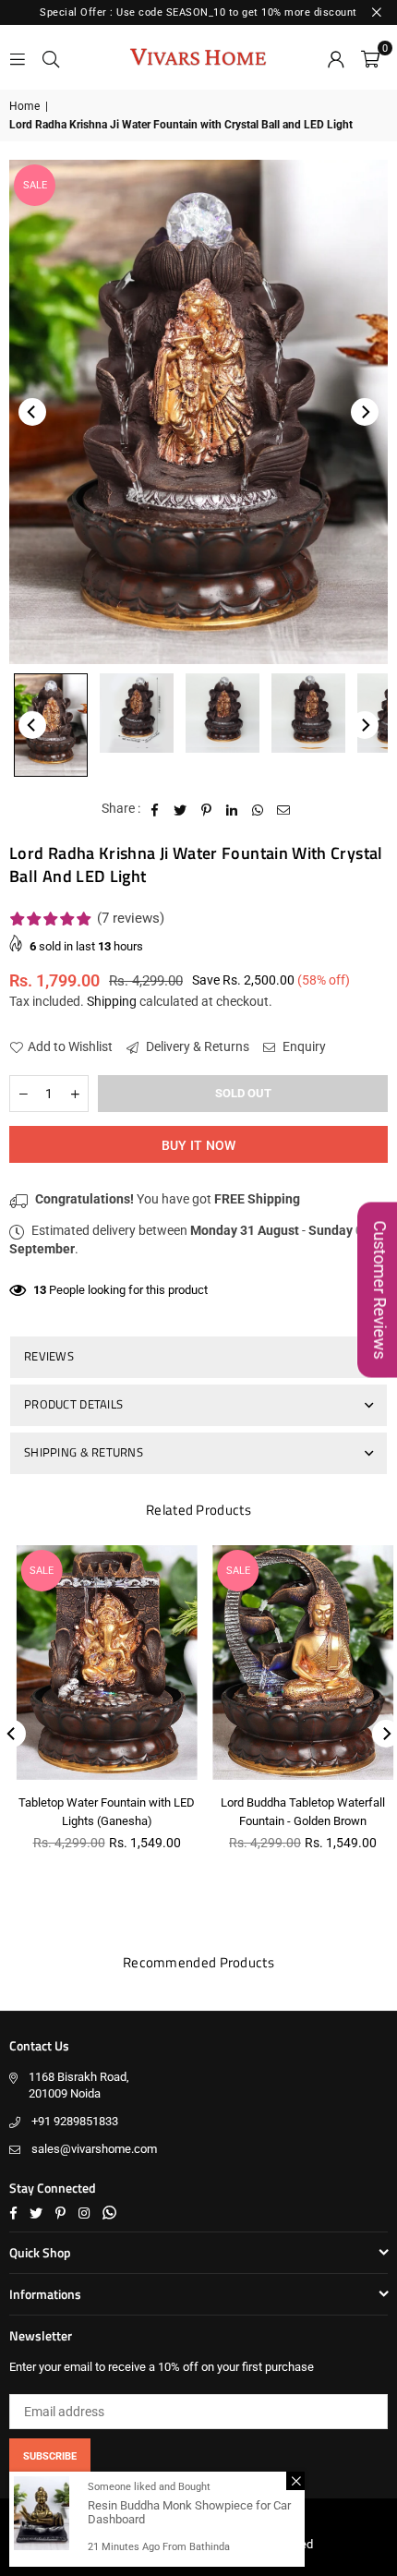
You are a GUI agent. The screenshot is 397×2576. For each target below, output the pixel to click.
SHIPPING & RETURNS (84, 1452)
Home (24, 106)
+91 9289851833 (75, 2121)
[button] (370, 57)
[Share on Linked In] (232, 809)
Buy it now (199, 1145)
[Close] (295, 2481)
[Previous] (32, 412)
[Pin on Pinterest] (206, 809)
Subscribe (50, 2456)
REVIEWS (49, 1356)
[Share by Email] (284, 809)
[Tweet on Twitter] (180, 809)
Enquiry (303, 1046)
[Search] (51, 57)
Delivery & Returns (196, 1046)
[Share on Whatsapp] (258, 809)
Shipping (112, 1001)
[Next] (365, 412)
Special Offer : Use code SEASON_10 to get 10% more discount (198, 12)
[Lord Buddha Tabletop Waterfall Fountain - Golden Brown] (297, 1663)
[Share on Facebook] (155, 809)
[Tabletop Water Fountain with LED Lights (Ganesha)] (101, 1663)
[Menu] (18, 57)
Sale (35, 185)
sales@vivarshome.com (94, 2149)
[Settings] (336, 57)
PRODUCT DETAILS (73, 1404)
